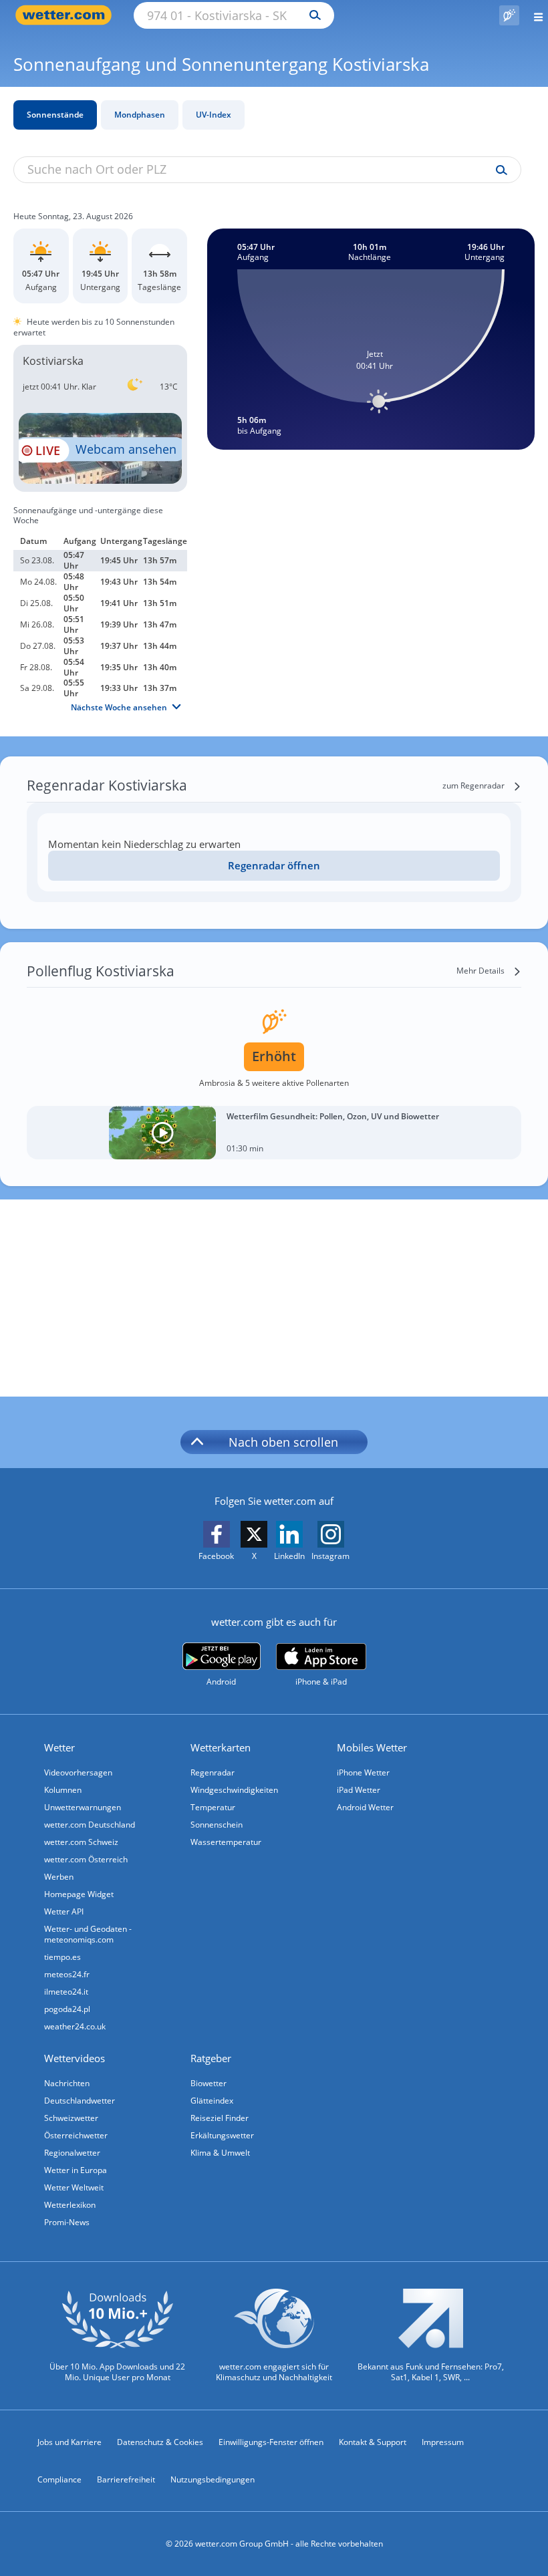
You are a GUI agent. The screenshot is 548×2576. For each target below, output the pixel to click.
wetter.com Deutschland (90, 1825)
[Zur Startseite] (67, 15)
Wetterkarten (221, 1747)
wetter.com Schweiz (81, 1842)
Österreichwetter (76, 2135)
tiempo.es (62, 1957)
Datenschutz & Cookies (160, 2442)
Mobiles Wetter (372, 1747)
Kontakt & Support (373, 2442)
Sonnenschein (217, 1825)
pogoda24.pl (67, 2009)
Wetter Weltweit (74, 2187)
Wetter (59, 1747)
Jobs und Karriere (70, 2442)
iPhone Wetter (363, 1772)
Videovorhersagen (78, 1772)
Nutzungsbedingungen (213, 2479)
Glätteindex (212, 2101)
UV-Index (214, 115)
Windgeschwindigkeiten (234, 1790)
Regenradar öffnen (274, 865)
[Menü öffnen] (534, 15)
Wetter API (64, 1911)
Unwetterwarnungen (83, 1807)
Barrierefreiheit (126, 2479)
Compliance (59, 2479)
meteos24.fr (67, 1974)
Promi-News (67, 2222)
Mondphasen (140, 115)
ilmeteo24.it (66, 1992)
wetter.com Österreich (86, 1859)
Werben (59, 1877)
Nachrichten (67, 2083)
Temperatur (213, 1807)
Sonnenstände (55, 115)
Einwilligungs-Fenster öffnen (271, 2442)
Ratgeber (211, 2058)
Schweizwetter (71, 2118)
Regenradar (213, 1772)
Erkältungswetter (222, 2135)
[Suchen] (312, 15)
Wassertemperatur (226, 1842)
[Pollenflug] (509, 15)
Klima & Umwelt (220, 2153)
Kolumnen (63, 1790)
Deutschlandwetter (80, 2101)
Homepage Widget (79, 1894)
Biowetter (209, 2083)
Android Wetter (365, 1807)
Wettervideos (75, 2058)
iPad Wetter (359, 1790)
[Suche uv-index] (498, 170)
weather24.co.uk (75, 2026)
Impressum (443, 2442)
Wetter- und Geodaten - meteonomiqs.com (88, 1934)
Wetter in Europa (76, 2170)
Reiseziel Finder (220, 2118)
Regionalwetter (72, 2153)
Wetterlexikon (70, 2205)
